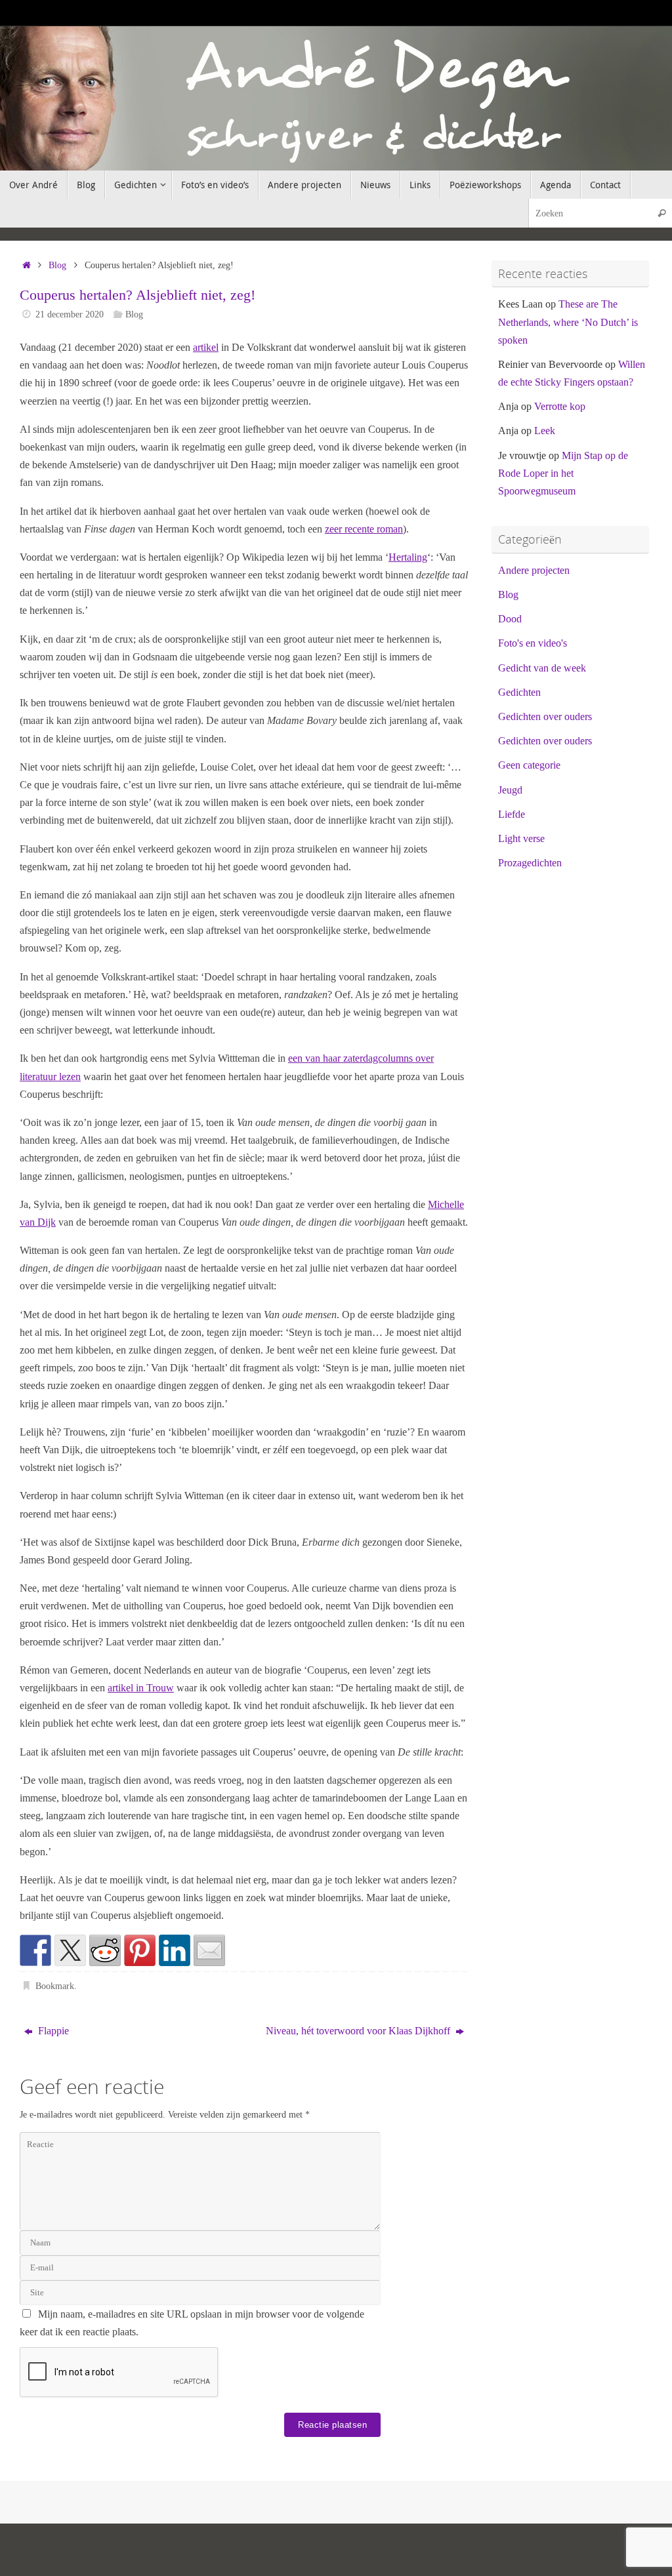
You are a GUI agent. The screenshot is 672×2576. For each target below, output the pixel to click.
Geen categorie (529, 765)
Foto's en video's (533, 643)
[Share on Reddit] (105, 1950)
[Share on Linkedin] (175, 1950)
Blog (57, 265)
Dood (510, 619)
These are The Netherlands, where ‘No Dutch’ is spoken (568, 322)
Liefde (512, 814)
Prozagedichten (530, 863)
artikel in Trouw (141, 1688)
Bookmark (55, 1986)
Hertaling (408, 557)
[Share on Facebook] (35, 1950)
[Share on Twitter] (70, 1950)
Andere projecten (534, 570)
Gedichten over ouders (545, 716)
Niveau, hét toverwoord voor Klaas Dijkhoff (359, 2031)
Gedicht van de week (542, 668)
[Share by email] (209, 1950)
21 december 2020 (70, 314)
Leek (545, 431)
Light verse (521, 838)
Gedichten (519, 692)
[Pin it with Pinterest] (140, 1950)
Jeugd (510, 790)
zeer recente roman (364, 529)
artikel (206, 347)
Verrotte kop (560, 406)
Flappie (52, 2031)
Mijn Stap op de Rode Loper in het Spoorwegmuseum (563, 473)
